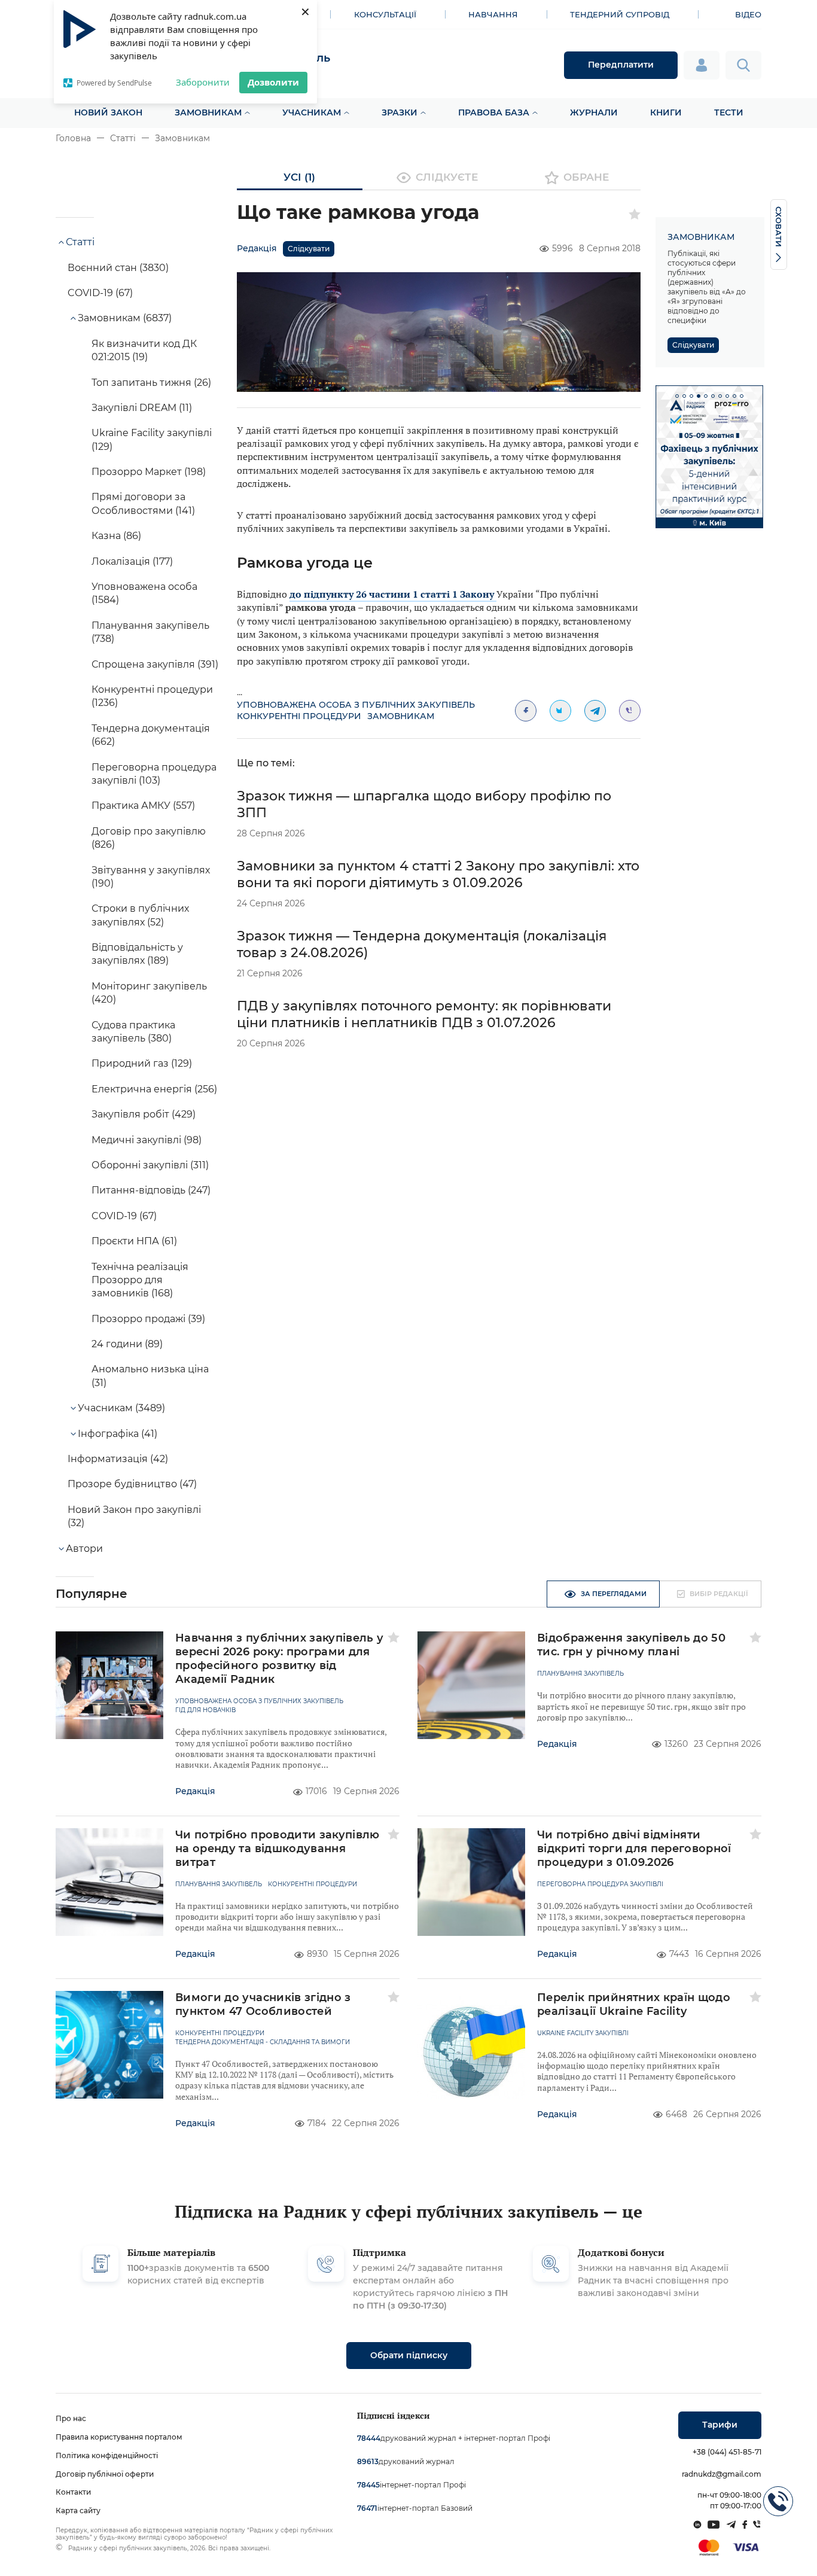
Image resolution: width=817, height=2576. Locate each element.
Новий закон (108, 112)
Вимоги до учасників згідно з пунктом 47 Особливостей (263, 2004)
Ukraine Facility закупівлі (583, 2033)
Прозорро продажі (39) (148, 1319)
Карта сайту (78, 2510)
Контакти (73, 2492)
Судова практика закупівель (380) (133, 1032)
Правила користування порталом (119, 2437)
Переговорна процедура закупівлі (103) (154, 774)
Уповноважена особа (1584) (144, 593)
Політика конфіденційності (107, 2455)
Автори (84, 1549)
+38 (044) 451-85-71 (727, 2452)
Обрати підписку (409, 2355)
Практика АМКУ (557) (143, 806)
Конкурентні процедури (299, 716)
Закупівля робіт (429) (144, 1114)
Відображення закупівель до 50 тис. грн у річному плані (631, 1645)
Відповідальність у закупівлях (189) (137, 954)
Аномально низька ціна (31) (150, 1376)
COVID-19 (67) (100, 293)
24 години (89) (127, 1344)
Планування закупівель (580, 1674)
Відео (748, 14)
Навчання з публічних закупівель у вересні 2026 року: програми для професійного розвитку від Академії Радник (280, 1659)
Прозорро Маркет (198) (149, 472)
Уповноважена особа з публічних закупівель (356, 705)
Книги (666, 112)
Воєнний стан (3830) (118, 268)
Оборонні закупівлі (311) (150, 1165)
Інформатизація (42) (118, 1459)
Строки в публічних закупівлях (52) (140, 915)
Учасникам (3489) (121, 1408)
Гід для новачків (205, 1710)
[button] (677, 396)
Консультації (385, 14)
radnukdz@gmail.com (722, 2474)
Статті (123, 138)
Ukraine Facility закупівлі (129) (152, 439)
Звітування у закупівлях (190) (151, 877)
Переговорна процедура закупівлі (600, 1884)
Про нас (71, 2418)
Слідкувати (309, 249)
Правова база (494, 112)
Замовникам (208, 112)
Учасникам (312, 112)
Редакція (257, 248)
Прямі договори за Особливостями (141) (143, 503)
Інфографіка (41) (118, 1434)
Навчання (493, 14)
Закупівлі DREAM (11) (142, 408)
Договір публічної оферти (105, 2474)
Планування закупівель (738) (150, 632)
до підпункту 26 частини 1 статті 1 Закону (393, 594)
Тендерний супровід (620, 14)
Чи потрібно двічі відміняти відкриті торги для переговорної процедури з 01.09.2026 (634, 1849)
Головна (73, 138)
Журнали (594, 112)
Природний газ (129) (142, 1063)
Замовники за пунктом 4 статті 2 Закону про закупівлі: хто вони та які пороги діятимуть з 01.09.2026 (438, 874)
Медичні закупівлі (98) (147, 1140)
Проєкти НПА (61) (134, 1241)
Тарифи (720, 2425)
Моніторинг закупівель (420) (149, 993)
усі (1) (299, 177)
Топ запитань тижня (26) (151, 383)
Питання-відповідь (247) (151, 1190)
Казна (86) (116, 536)
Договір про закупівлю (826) (149, 838)
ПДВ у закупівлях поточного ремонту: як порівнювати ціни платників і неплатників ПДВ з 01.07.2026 (424, 1014)
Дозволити (273, 82)
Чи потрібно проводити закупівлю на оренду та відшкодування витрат (278, 1849)
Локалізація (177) (132, 561)
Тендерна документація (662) (151, 735)
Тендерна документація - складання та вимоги (263, 2042)
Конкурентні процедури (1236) (152, 696)
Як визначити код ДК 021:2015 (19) (144, 350)
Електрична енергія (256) (154, 1089)
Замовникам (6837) (125, 318)
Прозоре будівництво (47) (132, 1484)
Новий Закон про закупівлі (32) (134, 1516)
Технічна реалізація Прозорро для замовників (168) (140, 1280)
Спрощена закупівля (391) (155, 664)
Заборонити (203, 82)
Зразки (400, 112)
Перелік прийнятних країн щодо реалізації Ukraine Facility (634, 2004)
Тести (729, 112)
